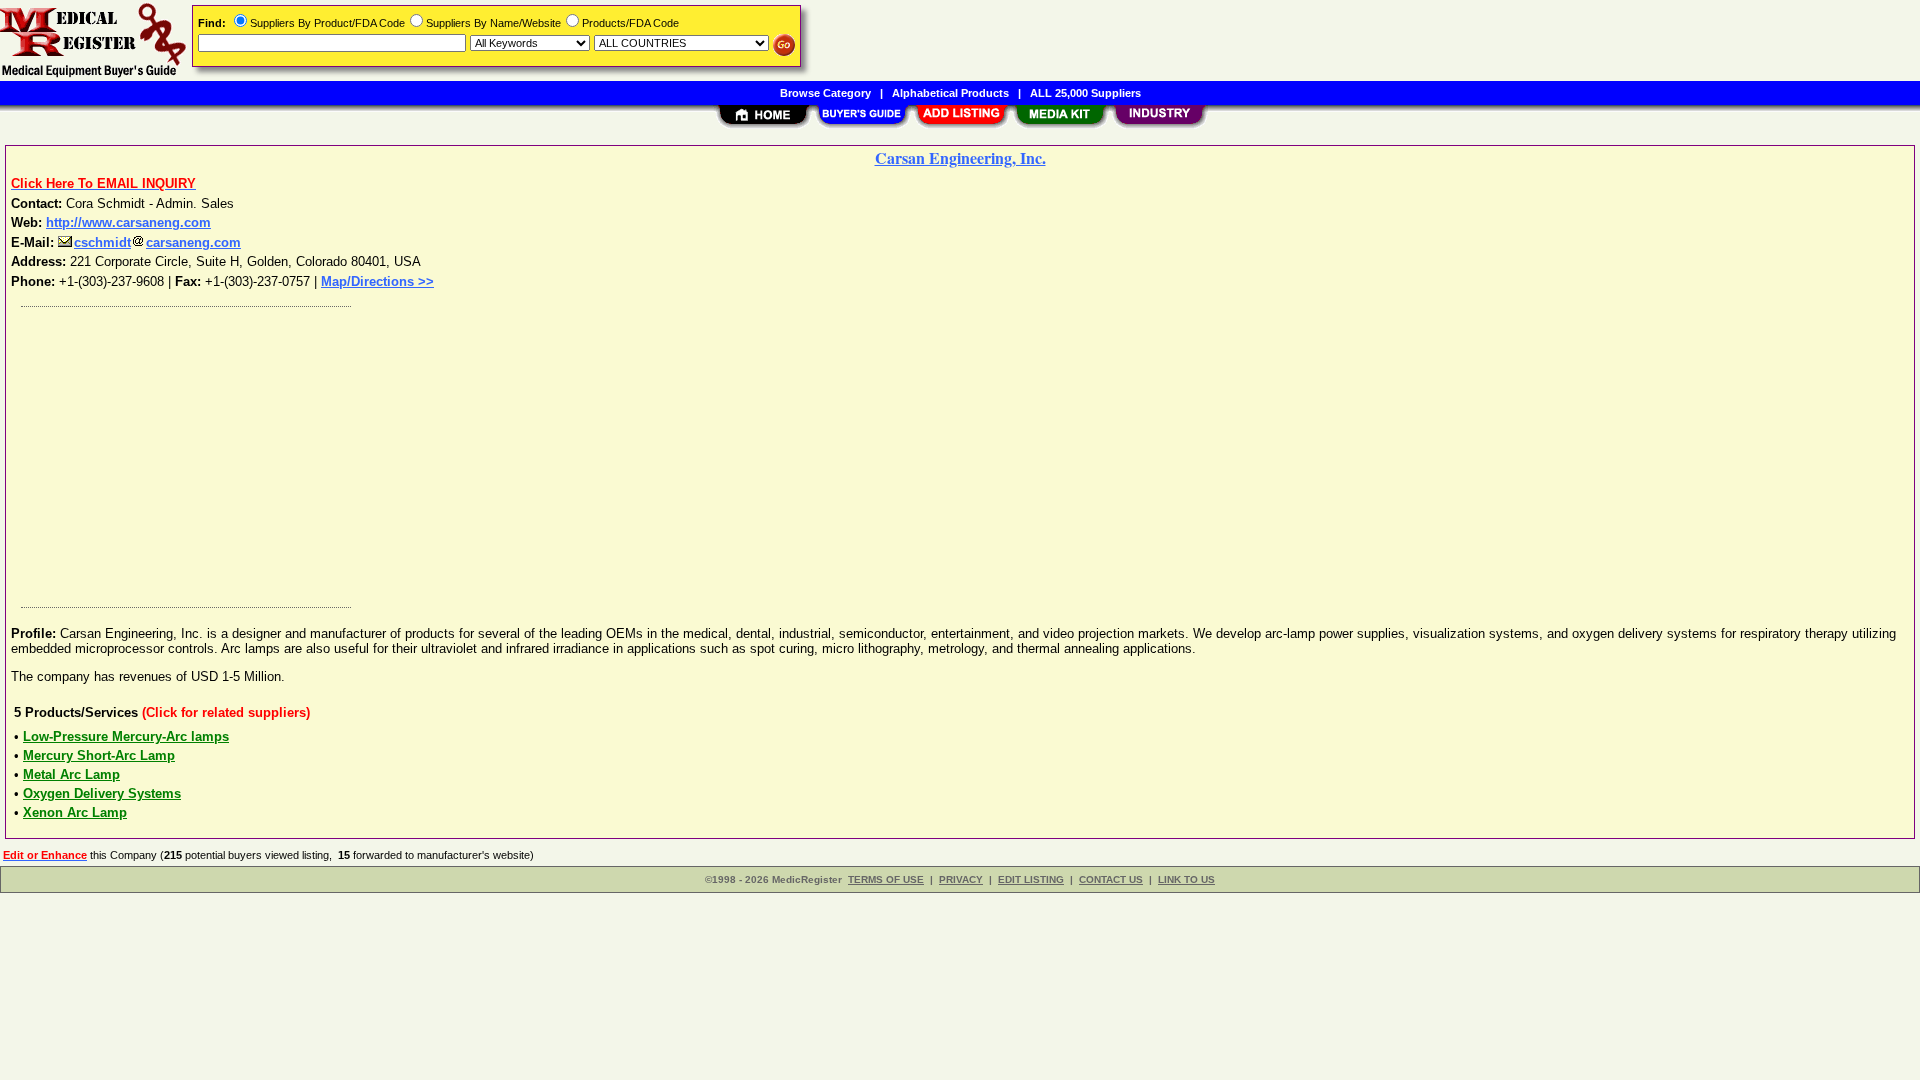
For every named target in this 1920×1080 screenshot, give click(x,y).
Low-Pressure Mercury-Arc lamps (126, 736)
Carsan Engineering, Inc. (960, 157)
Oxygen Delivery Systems (102, 793)
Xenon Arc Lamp (75, 812)
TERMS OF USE (886, 879)
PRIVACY (961, 879)
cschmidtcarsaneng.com (157, 242)
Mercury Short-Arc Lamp (99, 755)
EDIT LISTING (1031, 879)
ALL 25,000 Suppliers (1085, 93)
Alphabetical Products (950, 93)
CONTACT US (1111, 879)
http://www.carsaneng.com (128, 222)
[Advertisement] (613, 452)
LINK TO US (1186, 879)
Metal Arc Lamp (71, 774)
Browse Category (825, 93)
